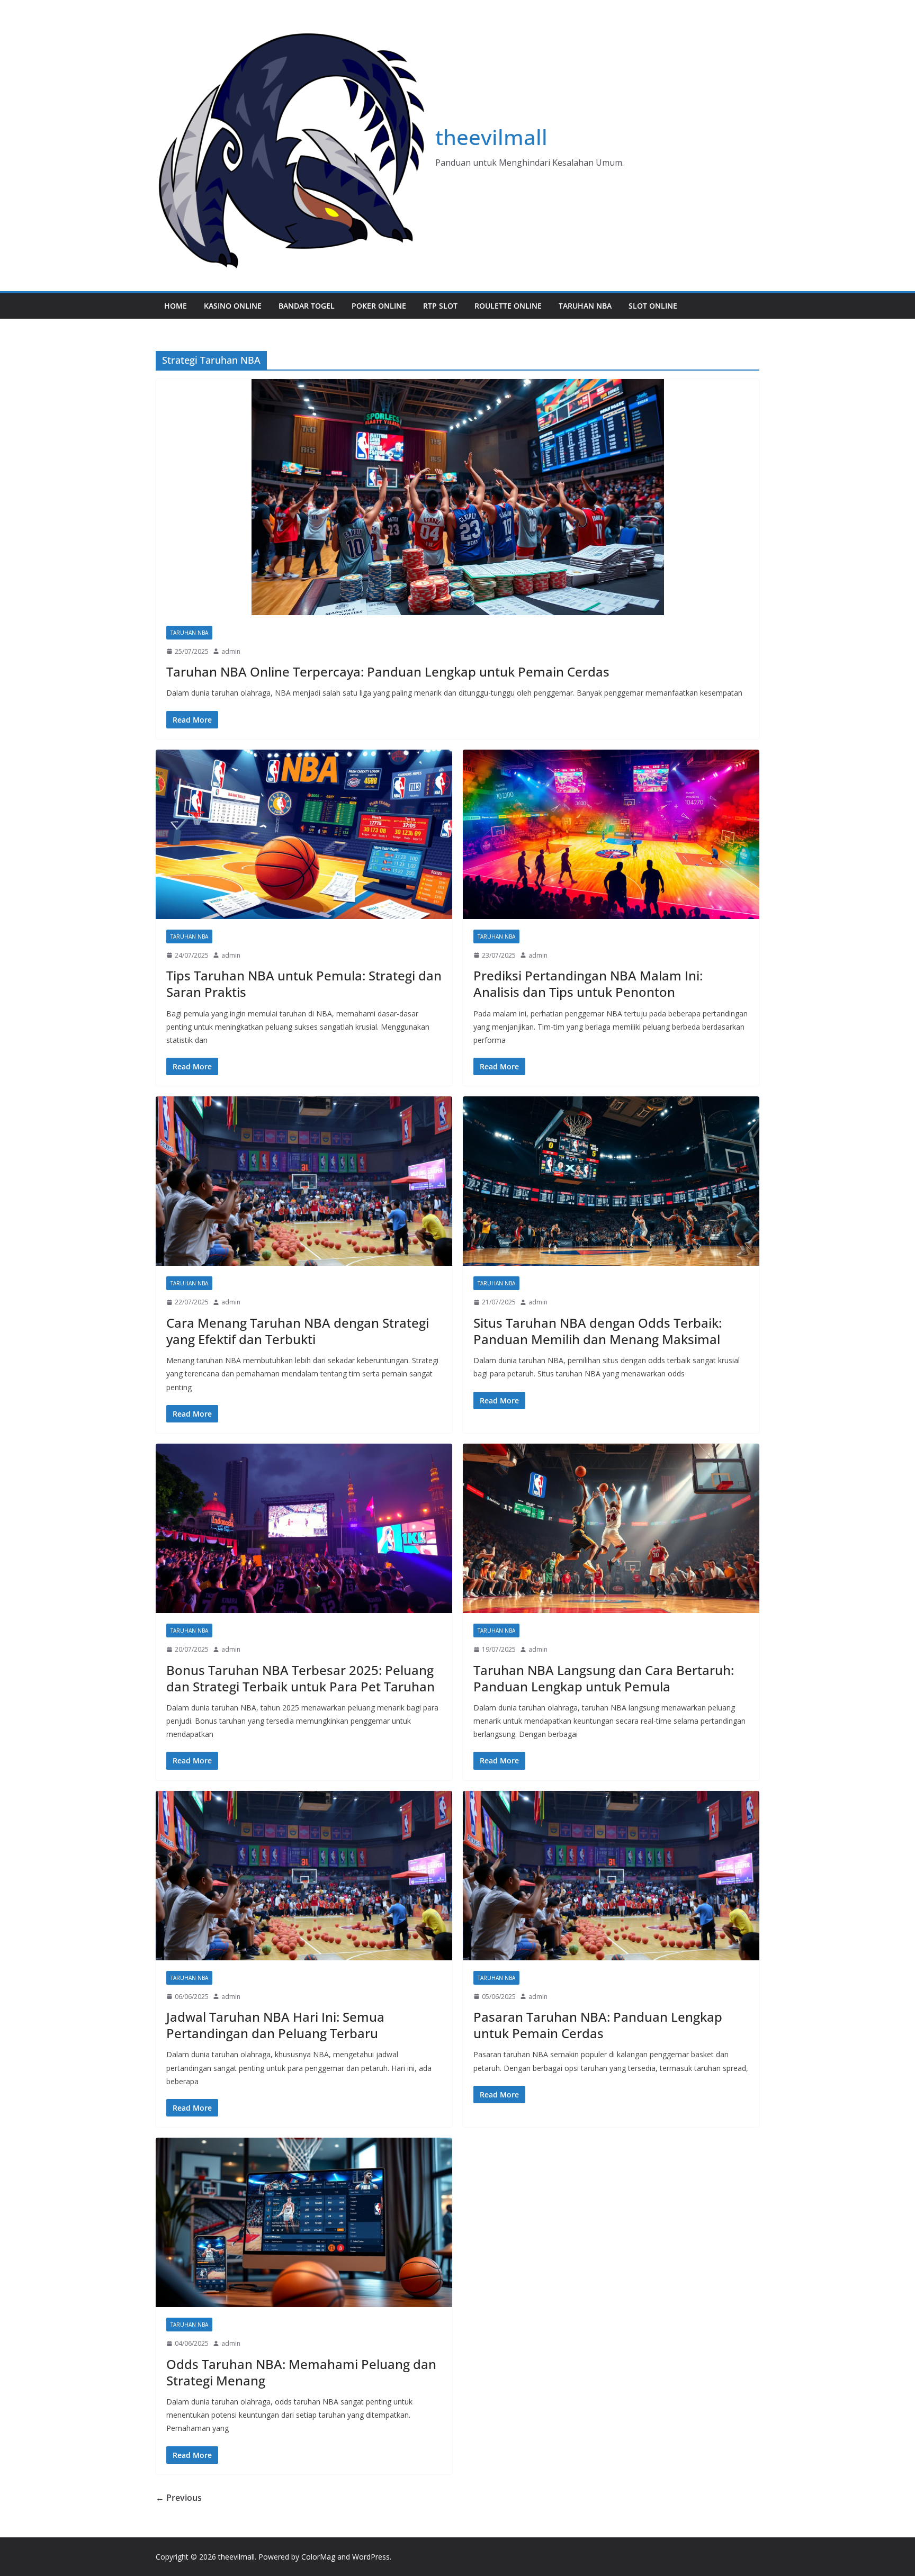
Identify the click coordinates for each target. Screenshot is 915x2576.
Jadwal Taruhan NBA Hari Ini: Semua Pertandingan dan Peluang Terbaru (275, 2025)
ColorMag (318, 2557)
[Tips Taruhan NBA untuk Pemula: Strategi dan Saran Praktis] (304, 834)
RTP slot (440, 306)
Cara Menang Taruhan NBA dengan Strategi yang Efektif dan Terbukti (298, 1331)
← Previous (179, 2498)
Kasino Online (233, 306)
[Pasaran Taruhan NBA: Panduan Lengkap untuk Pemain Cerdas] (611, 1876)
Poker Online (379, 306)
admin (231, 651)
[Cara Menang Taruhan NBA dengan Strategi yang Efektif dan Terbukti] (304, 1181)
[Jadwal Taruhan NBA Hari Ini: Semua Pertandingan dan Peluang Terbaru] (304, 1876)
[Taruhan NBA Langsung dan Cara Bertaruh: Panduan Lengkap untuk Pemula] (611, 1528)
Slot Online (653, 306)
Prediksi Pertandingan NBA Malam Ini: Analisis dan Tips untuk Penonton (588, 984)
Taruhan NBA (585, 306)
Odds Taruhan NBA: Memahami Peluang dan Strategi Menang (301, 2372)
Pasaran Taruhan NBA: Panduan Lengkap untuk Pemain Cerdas (598, 2025)
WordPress (371, 2557)
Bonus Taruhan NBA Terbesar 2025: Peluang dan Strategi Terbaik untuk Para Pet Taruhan (300, 1678)
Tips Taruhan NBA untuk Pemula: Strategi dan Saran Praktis (304, 984)
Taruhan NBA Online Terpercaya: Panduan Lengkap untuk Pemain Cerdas (388, 672)
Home (176, 306)
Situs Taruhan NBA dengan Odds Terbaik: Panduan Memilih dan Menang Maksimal (598, 1331)
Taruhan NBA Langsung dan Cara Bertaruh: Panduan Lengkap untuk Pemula (604, 1678)
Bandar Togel (307, 306)
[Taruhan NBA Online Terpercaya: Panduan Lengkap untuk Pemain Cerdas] (457, 497)
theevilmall (491, 137)
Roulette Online (508, 306)
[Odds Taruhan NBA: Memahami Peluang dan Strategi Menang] (304, 2222)
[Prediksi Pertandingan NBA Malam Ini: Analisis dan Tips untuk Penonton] (611, 834)
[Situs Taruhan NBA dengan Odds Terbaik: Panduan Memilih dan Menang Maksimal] (611, 1181)
